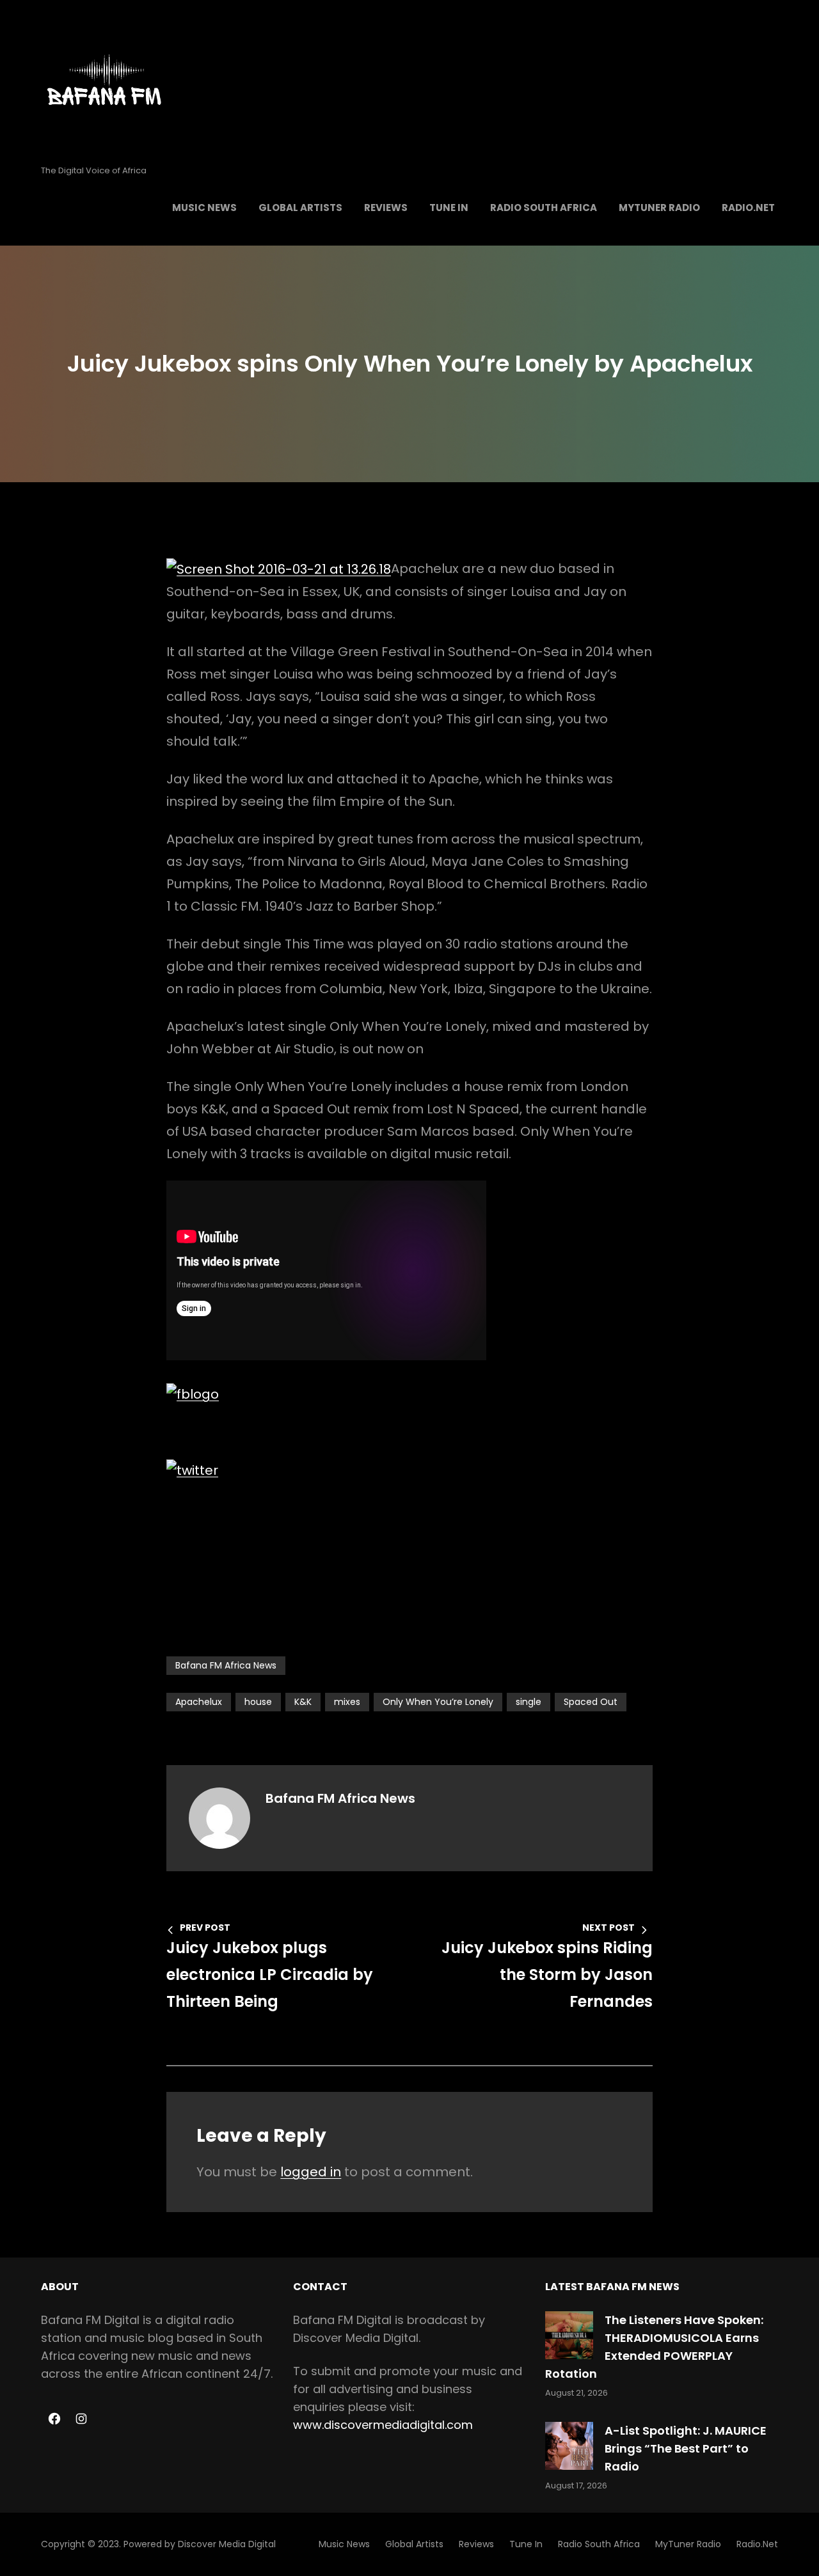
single (529, 1702)
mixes (347, 1702)
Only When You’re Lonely (438, 1702)
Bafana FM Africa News (226, 1665)
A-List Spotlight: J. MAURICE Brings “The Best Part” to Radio (686, 2448)
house (258, 1702)
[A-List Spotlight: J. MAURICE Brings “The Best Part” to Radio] (569, 2446)
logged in (311, 2172)
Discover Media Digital (227, 2544)
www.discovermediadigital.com (383, 2425)
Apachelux (199, 1702)
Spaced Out (591, 1702)
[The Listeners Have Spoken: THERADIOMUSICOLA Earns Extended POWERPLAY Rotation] (569, 2335)
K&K (303, 1702)
